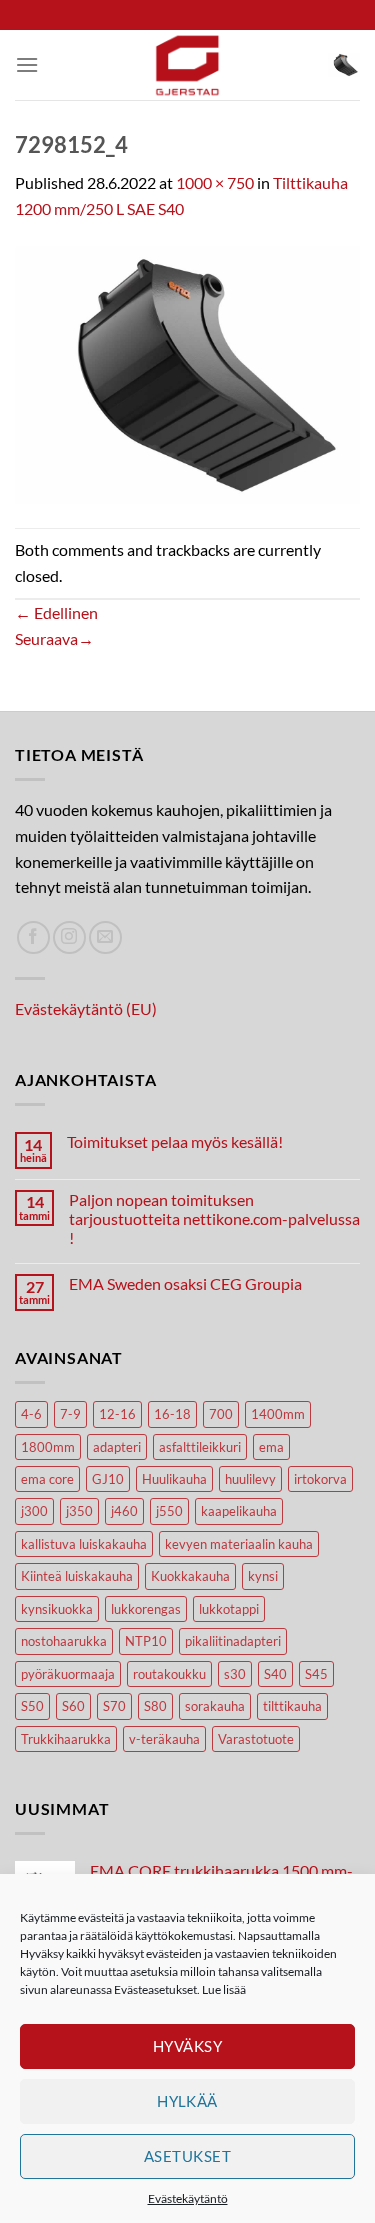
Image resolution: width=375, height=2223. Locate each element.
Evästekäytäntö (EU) (86, 1008)
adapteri (117, 1447)
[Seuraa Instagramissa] (69, 937)
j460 (124, 1511)
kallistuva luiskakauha (84, 1544)
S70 (114, 1706)
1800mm (48, 1447)
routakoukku (169, 1674)
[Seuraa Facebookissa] (33, 937)
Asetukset (187, 2156)
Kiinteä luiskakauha (77, 1576)
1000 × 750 (215, 182)
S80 (155, 1706)
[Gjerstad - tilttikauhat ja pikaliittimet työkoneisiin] (188, 65)
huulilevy (250, 1479)
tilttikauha (292, 1706)
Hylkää (187, 2101)
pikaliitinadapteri (233, 1641)
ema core (47, 1479)
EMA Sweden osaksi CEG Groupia (185, 1283)
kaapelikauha (239, 1511)
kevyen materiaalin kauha (239, 1544)
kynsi (263, 1576)
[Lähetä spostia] (105, 937)
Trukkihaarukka (66, 1739)
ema (271, 1447)
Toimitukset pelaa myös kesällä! (175, 1141)
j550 (169, 1511)
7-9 (70, 1414)
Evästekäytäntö (188, 2198)
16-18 (172, 1414)
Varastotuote (256, 1739)
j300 (34, 1511)
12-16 (117, 1414)
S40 (275, 1674)
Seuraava (54, 638)
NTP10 (146, 1641)
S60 (73, 1706)
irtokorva (320, 1479)
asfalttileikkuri (200, 1447)
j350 (79, 1511)
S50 (32, 1706)
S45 (316, 1674)
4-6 (31, 1414)
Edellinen (56, 612)
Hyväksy (187, 2046)
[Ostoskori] (344, 65)
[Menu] (27, 64)
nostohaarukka (64, 1641)
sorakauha (215, 1706)
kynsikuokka (57, 1609)
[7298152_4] (187, 372)
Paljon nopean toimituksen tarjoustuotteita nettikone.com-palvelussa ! (214, 1218)
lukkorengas (146, 1609)
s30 (235, 1674)
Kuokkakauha (190, 1576)
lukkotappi (229, 1609)
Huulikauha (174, 1479)
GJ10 (108, 1479)
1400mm (278, 1414)
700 (221, 1414)
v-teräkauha (164, 1739)
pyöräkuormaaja (68, 1674)
